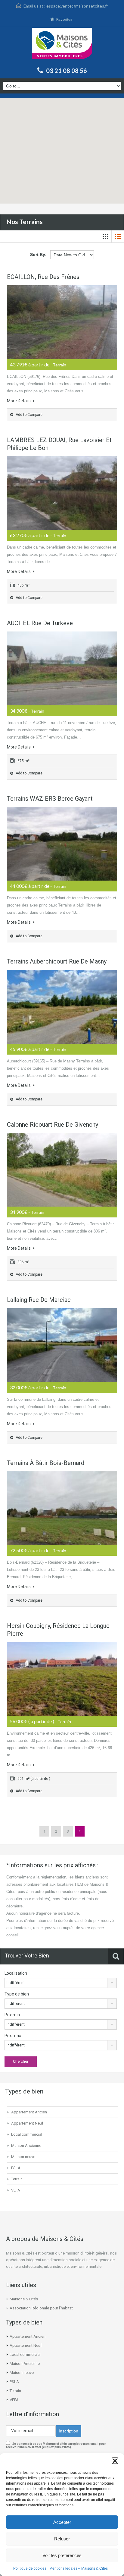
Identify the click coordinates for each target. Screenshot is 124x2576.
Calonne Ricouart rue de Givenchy (53, 1125)
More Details (19, 401)
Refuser (62, 2539)
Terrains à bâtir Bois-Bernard (46, 1463)
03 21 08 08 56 (67, 71)
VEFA (16, 2190)
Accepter (62, 2522)
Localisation (16, 1973)
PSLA (16, 2168)
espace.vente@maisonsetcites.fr (77, 6)
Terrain (17, 2179)
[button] (115, 2461)
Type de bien (17, 1994)
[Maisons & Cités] (62, 46)
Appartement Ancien (29, 2112)
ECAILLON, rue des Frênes (43, 277)
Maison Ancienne (26, 2146)
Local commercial (27, 2134)
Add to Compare (29, 415)
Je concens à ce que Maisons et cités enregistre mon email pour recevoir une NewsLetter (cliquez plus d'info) (56, 2445)
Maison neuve (23, 2157)
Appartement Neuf (27, 2123)
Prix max (13, 2036)
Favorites (64, 20)
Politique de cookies (30, 2568)
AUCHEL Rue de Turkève (40, 623)
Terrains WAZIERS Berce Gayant (50, 799)
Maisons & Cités (24, 2299)
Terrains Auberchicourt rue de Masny (57, 961)
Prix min (12, 2015)
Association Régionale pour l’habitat (41, 2308)
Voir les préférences (62, 2555)
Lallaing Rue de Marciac (39, 1300)
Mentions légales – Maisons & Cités (79, 2568)
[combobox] (61, 1983)
